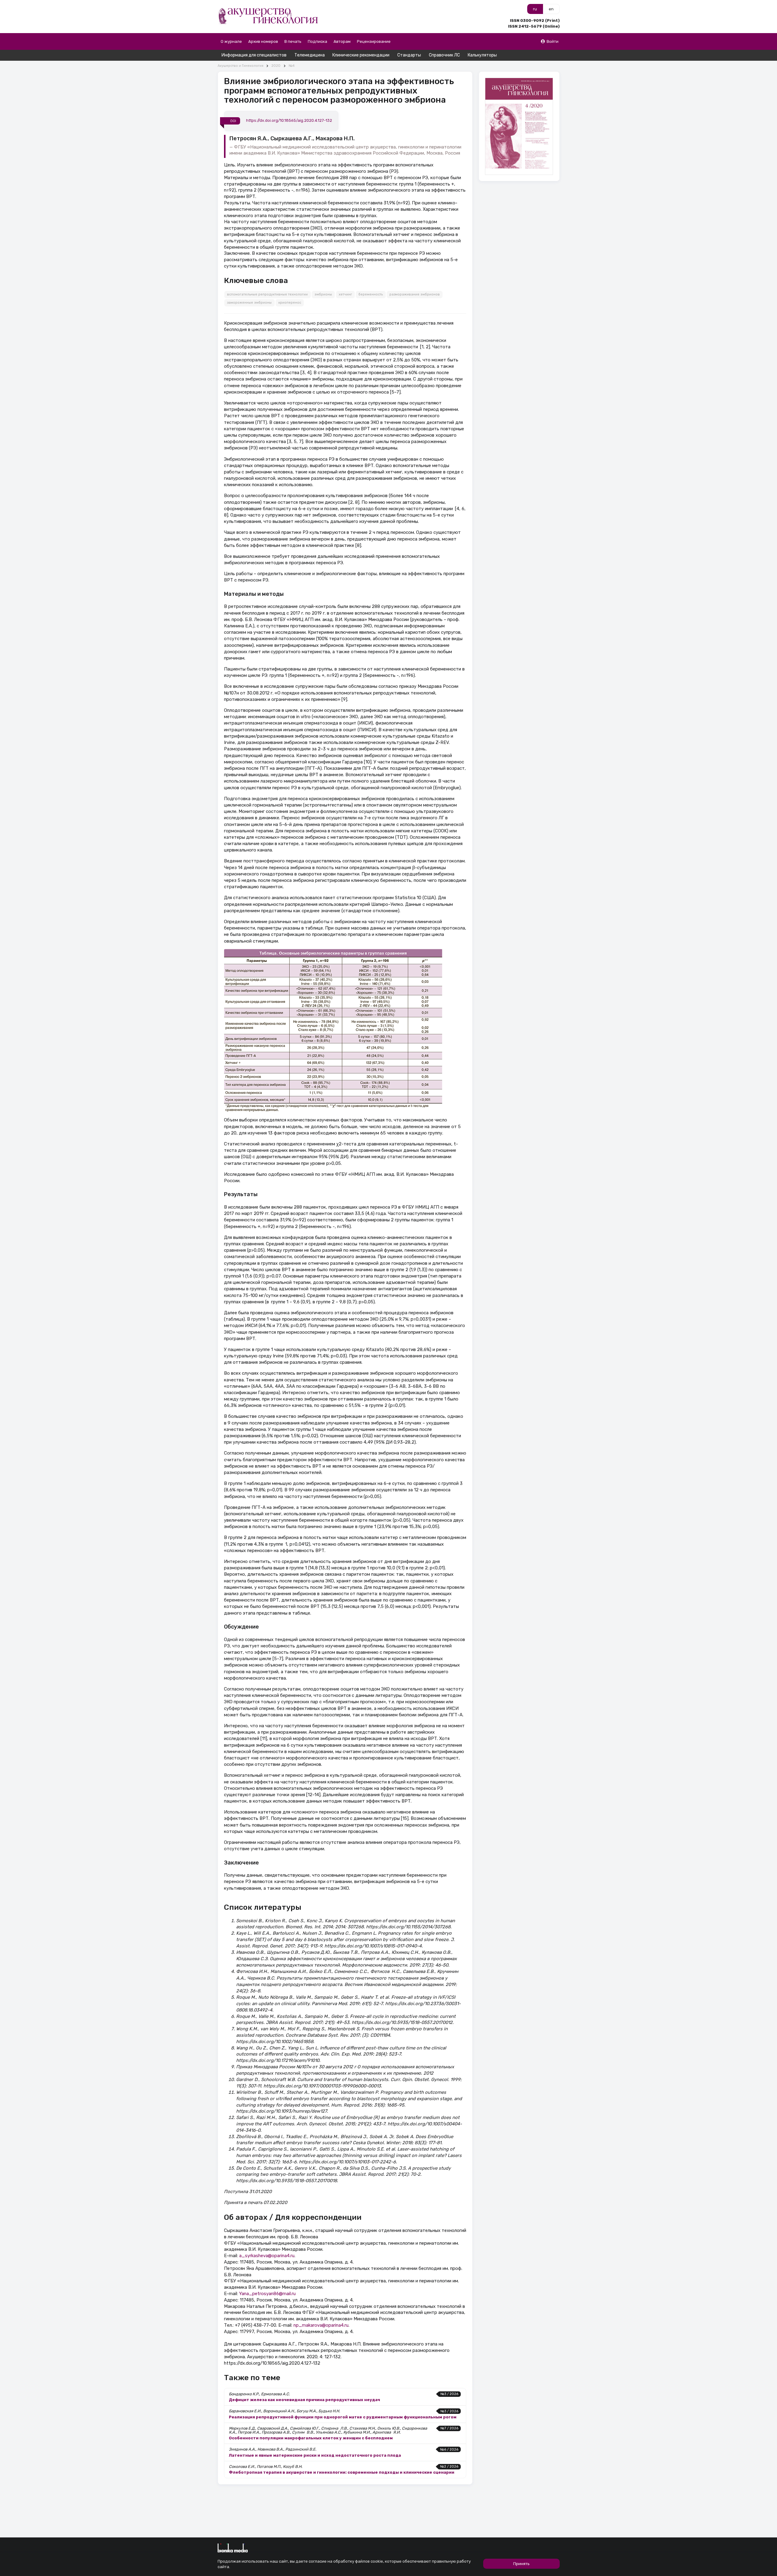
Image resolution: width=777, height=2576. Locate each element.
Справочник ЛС (444, 55)
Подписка (317, 41)
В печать (293, 41)
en (551, 9)
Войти (553, 41)
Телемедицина (310, 55)
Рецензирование (374, 41)
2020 (276, 66)
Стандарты (409, 55)
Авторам (342, 41)
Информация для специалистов (254, 55)
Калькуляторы (482, 55)
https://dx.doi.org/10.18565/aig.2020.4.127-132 (289, 121)
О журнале (231, 41)
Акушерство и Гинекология (241, 66)
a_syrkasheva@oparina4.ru (267, 2256)
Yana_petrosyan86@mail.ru (267, 2294)
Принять (521, 2564)
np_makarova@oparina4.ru (321, 2325)
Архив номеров (263, 41)
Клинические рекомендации (361, 55)
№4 (292, 66)
